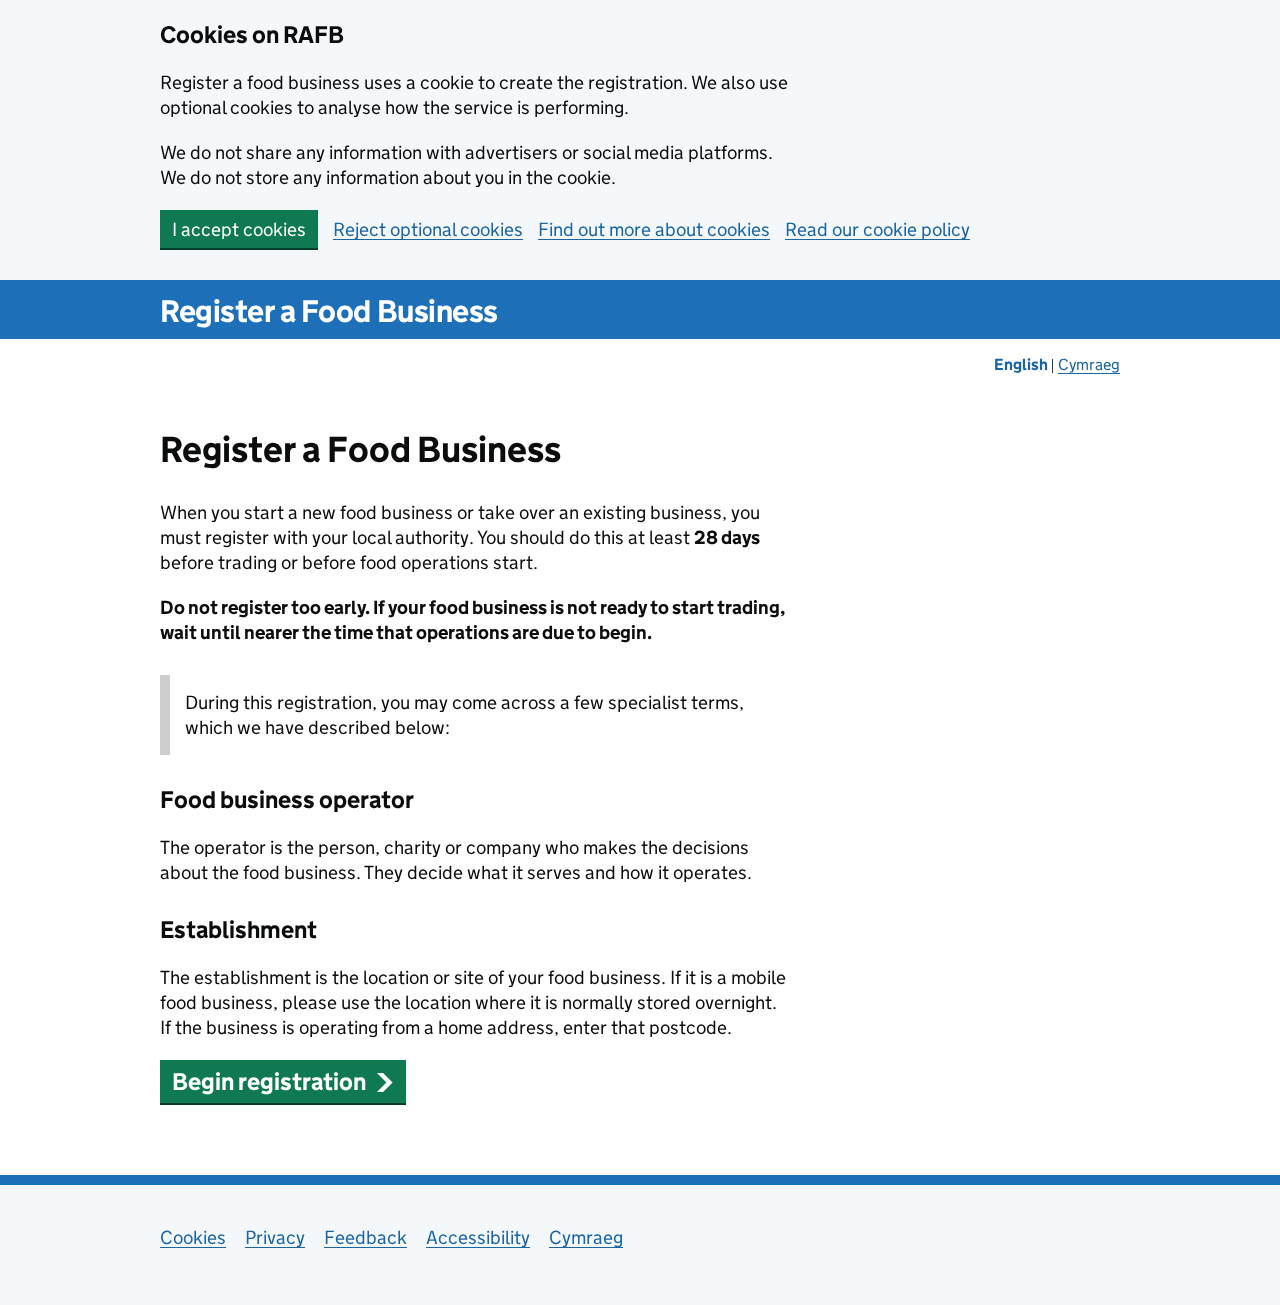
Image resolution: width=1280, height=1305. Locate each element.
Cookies (193, 1237)
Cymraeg (1089, 364)
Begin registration (269, 1081)
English (1022, 364)
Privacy (275, 1237)
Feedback (365, 1237)
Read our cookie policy (877, 229)
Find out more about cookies (654, 229)
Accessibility (478, 1237)
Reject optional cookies (428, 229)
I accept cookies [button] (239, 229)
